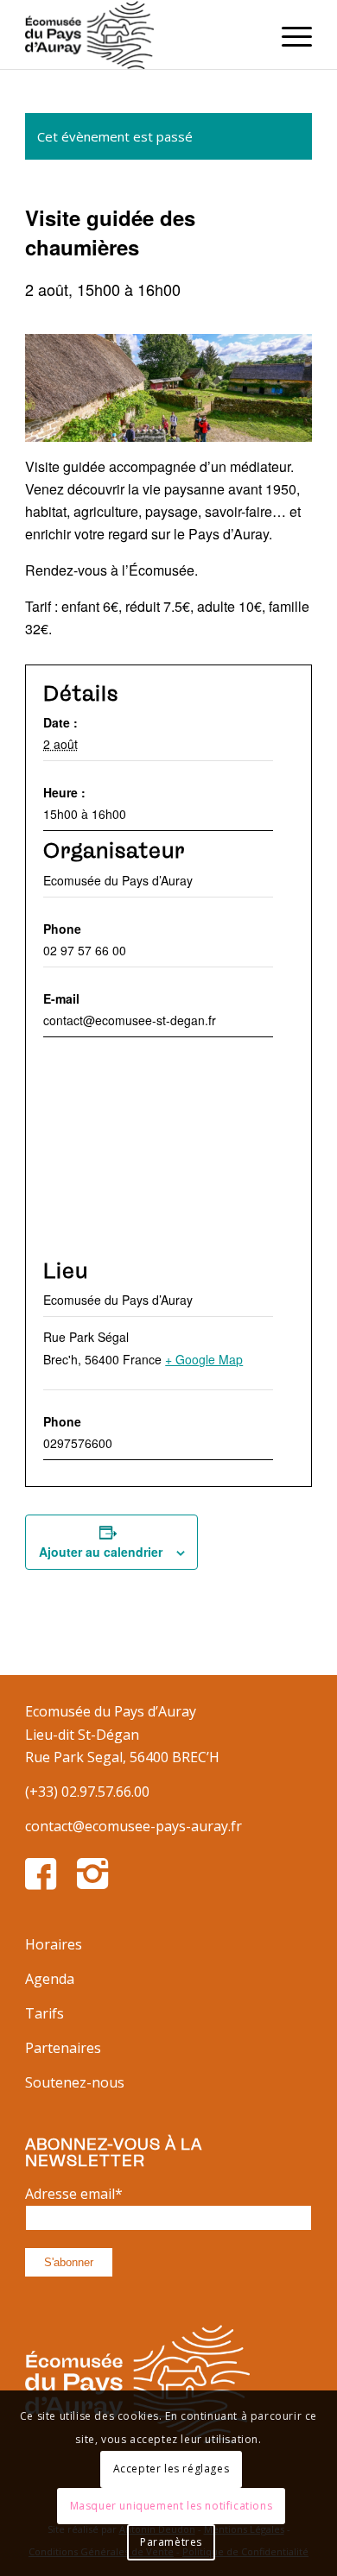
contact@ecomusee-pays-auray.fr (134, 1826)
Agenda (50, 1979)
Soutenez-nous (75, 2082)
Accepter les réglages (172, 2469)
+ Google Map (204, 1359)
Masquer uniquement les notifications (172, 2506)
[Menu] (288, 35)
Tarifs (45, 2013)
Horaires (54, 1944)
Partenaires (63, 2048)
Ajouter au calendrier (101, 1552)
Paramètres (171, 2542)
